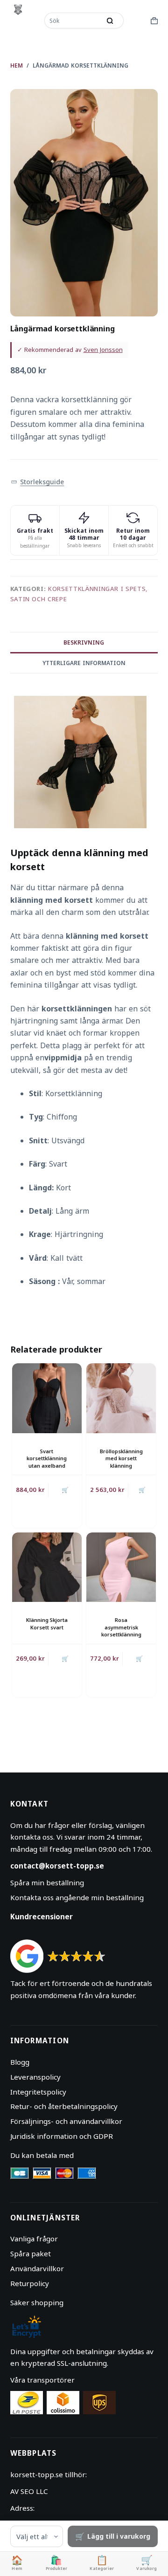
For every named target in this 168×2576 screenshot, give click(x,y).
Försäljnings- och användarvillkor (66, 2121)
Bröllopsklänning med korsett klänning (121, 1458)
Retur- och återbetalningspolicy (64, 2106)
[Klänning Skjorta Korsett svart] (47, 1567)
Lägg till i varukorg (119, 2536)
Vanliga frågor (34, 2239)
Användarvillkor (37, 2268)
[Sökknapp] (110, 21)
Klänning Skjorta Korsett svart (47, 1623)
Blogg (20, 2062)
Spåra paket (31, 2253)
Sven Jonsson (103, 350)
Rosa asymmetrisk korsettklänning (121, 1627)
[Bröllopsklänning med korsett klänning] (121, 1398)
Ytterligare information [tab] (84, 663)
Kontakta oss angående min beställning (77, 1897)
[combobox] (73, 21)
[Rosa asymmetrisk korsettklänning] (121, 1567)
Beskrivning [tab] (84, 642)
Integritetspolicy (38, 2092)
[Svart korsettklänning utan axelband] (47, 1398)
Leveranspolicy (35, 2077)
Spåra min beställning (47, 1882)
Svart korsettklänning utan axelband (47, 1458)
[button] (38, 482)
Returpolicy (30, 2283)
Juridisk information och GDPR (62, 2136)
